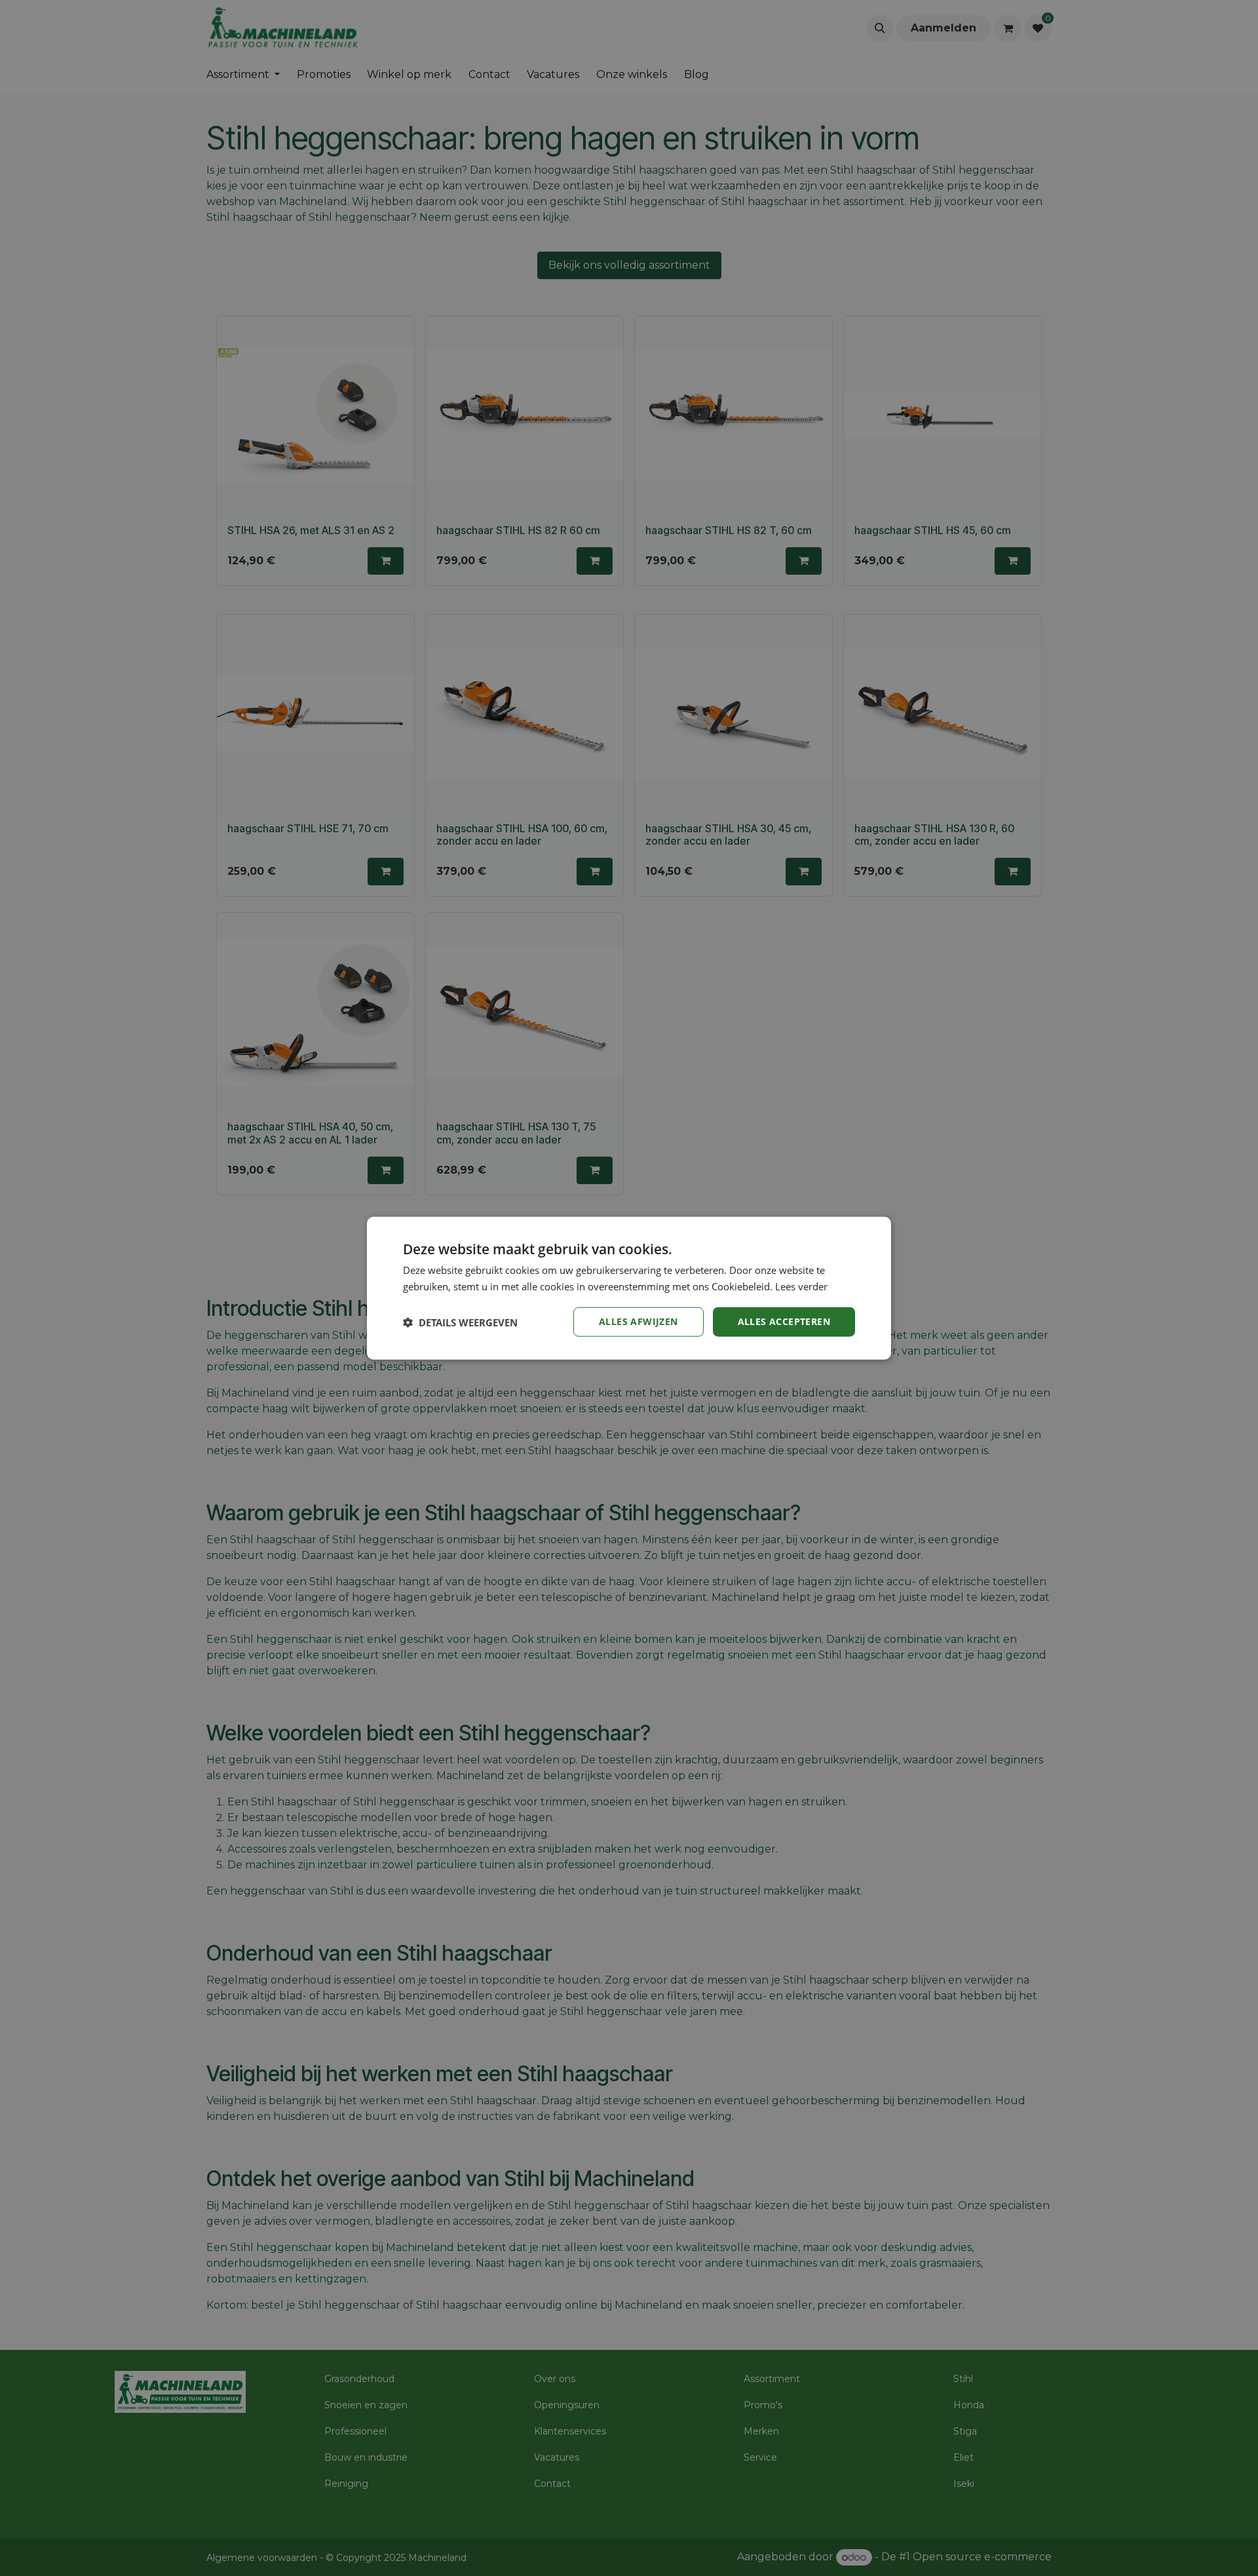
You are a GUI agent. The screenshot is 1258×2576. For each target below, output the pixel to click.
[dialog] (629, 1288)
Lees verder (801, 1286)
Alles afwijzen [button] (639, 1321)
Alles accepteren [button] (784, 1321)
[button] (460, 1322)
